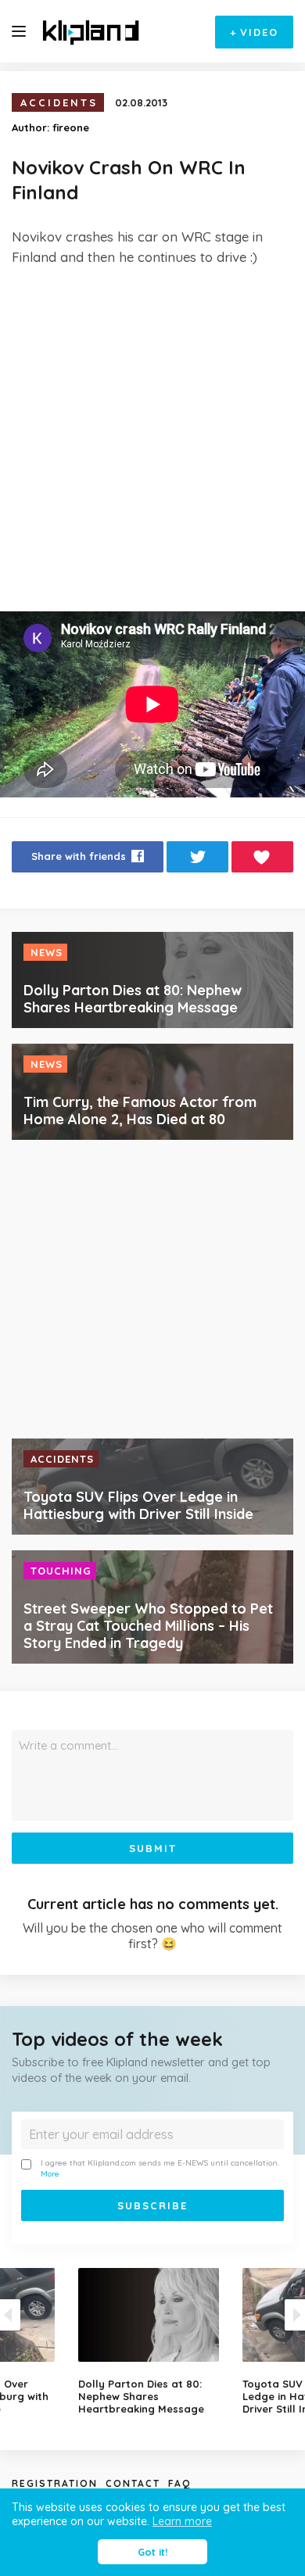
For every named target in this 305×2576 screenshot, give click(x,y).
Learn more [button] (182, 2521)
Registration (55, 2483)
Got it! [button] (152, 2552)
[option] (152, 2341)
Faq (179, 2483)
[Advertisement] (152, 439)
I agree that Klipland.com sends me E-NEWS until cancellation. (160, 2168)
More (50, 2174)
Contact (133, 2483)
